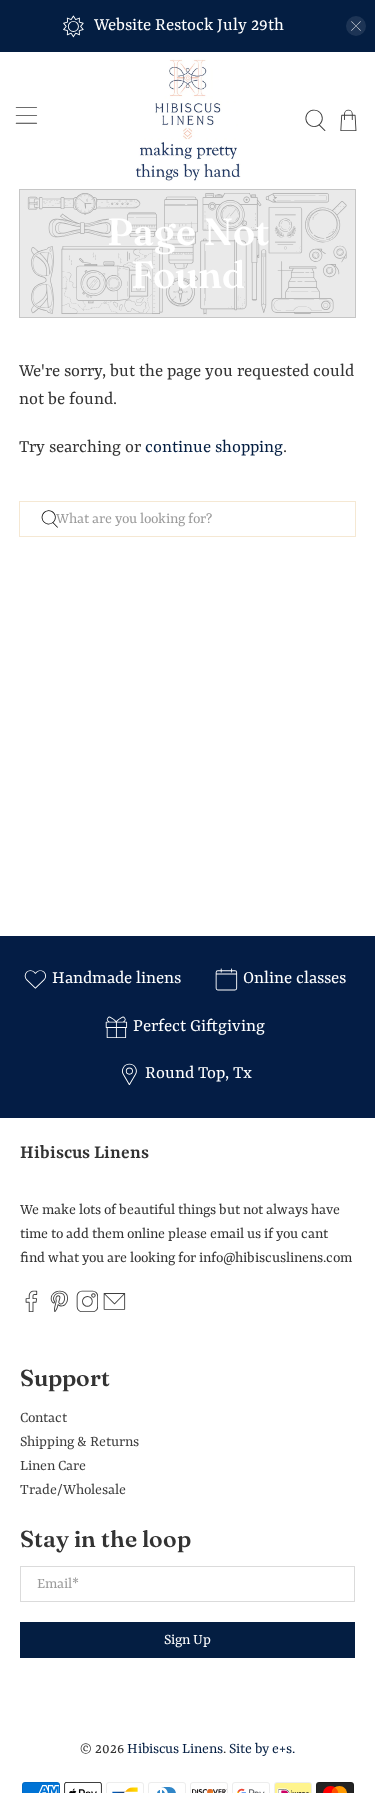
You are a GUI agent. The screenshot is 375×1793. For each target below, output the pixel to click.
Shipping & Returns (79, 1442)
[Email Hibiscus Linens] (114, 1309)
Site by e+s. (262, 1749)
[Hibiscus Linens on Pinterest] (59, 1309)
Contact (43, 1418)
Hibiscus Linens (175, 1749)
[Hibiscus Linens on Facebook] (31, 1309)
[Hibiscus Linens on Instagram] (87, 1309)
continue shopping (214, 447)
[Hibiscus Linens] (188, 120)
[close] (356, 26)
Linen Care (53, 1466)
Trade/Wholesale (73, 1490)
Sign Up (187, 1640)
